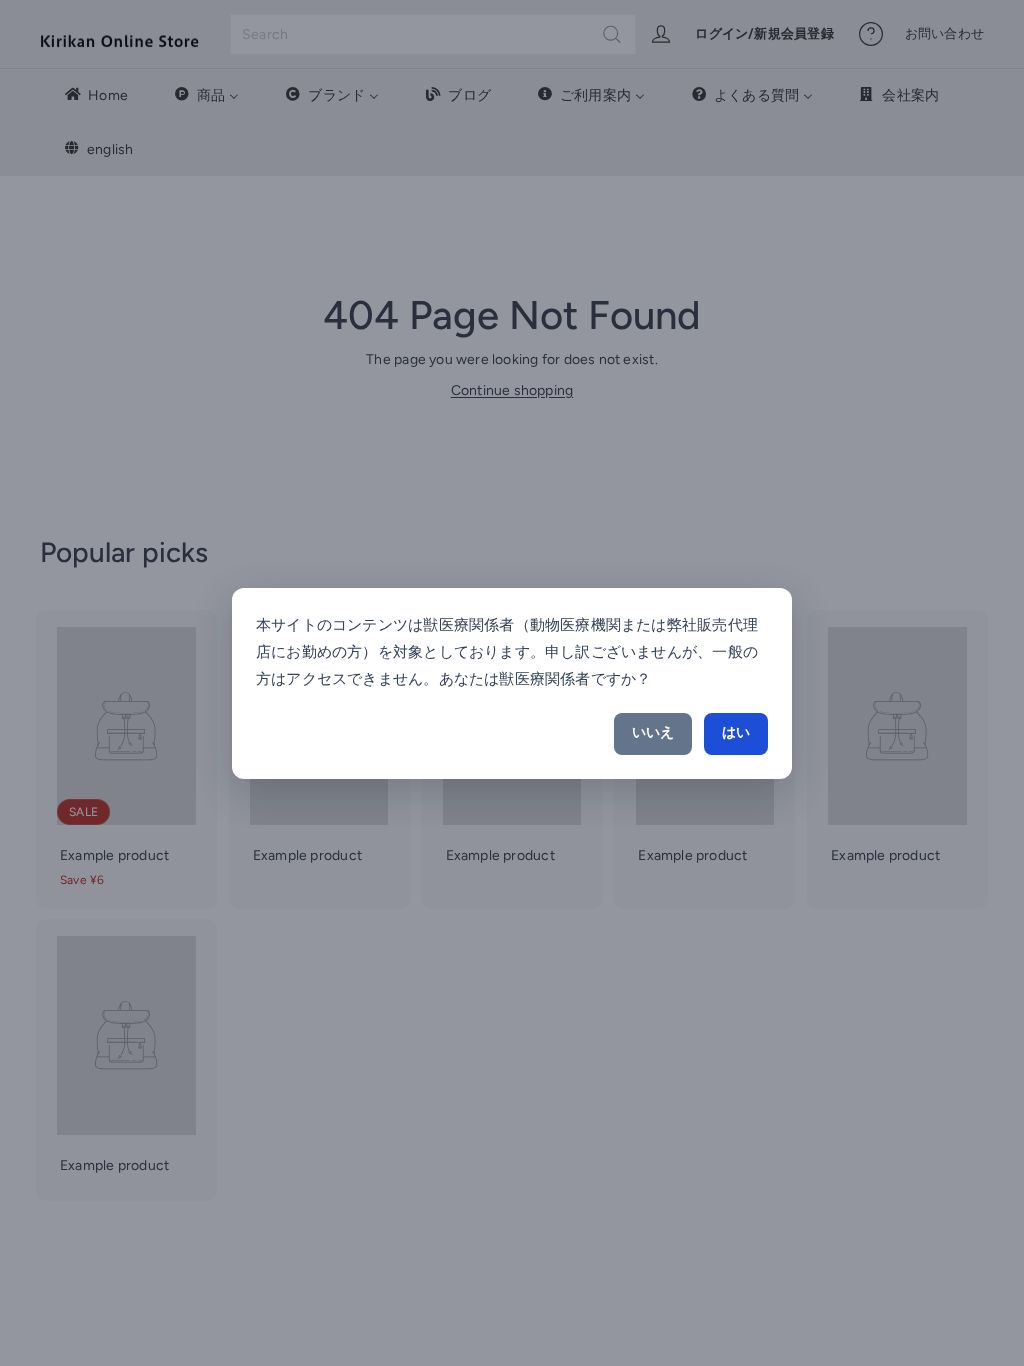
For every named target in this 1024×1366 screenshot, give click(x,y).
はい (736, 732)
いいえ (653, 732)
